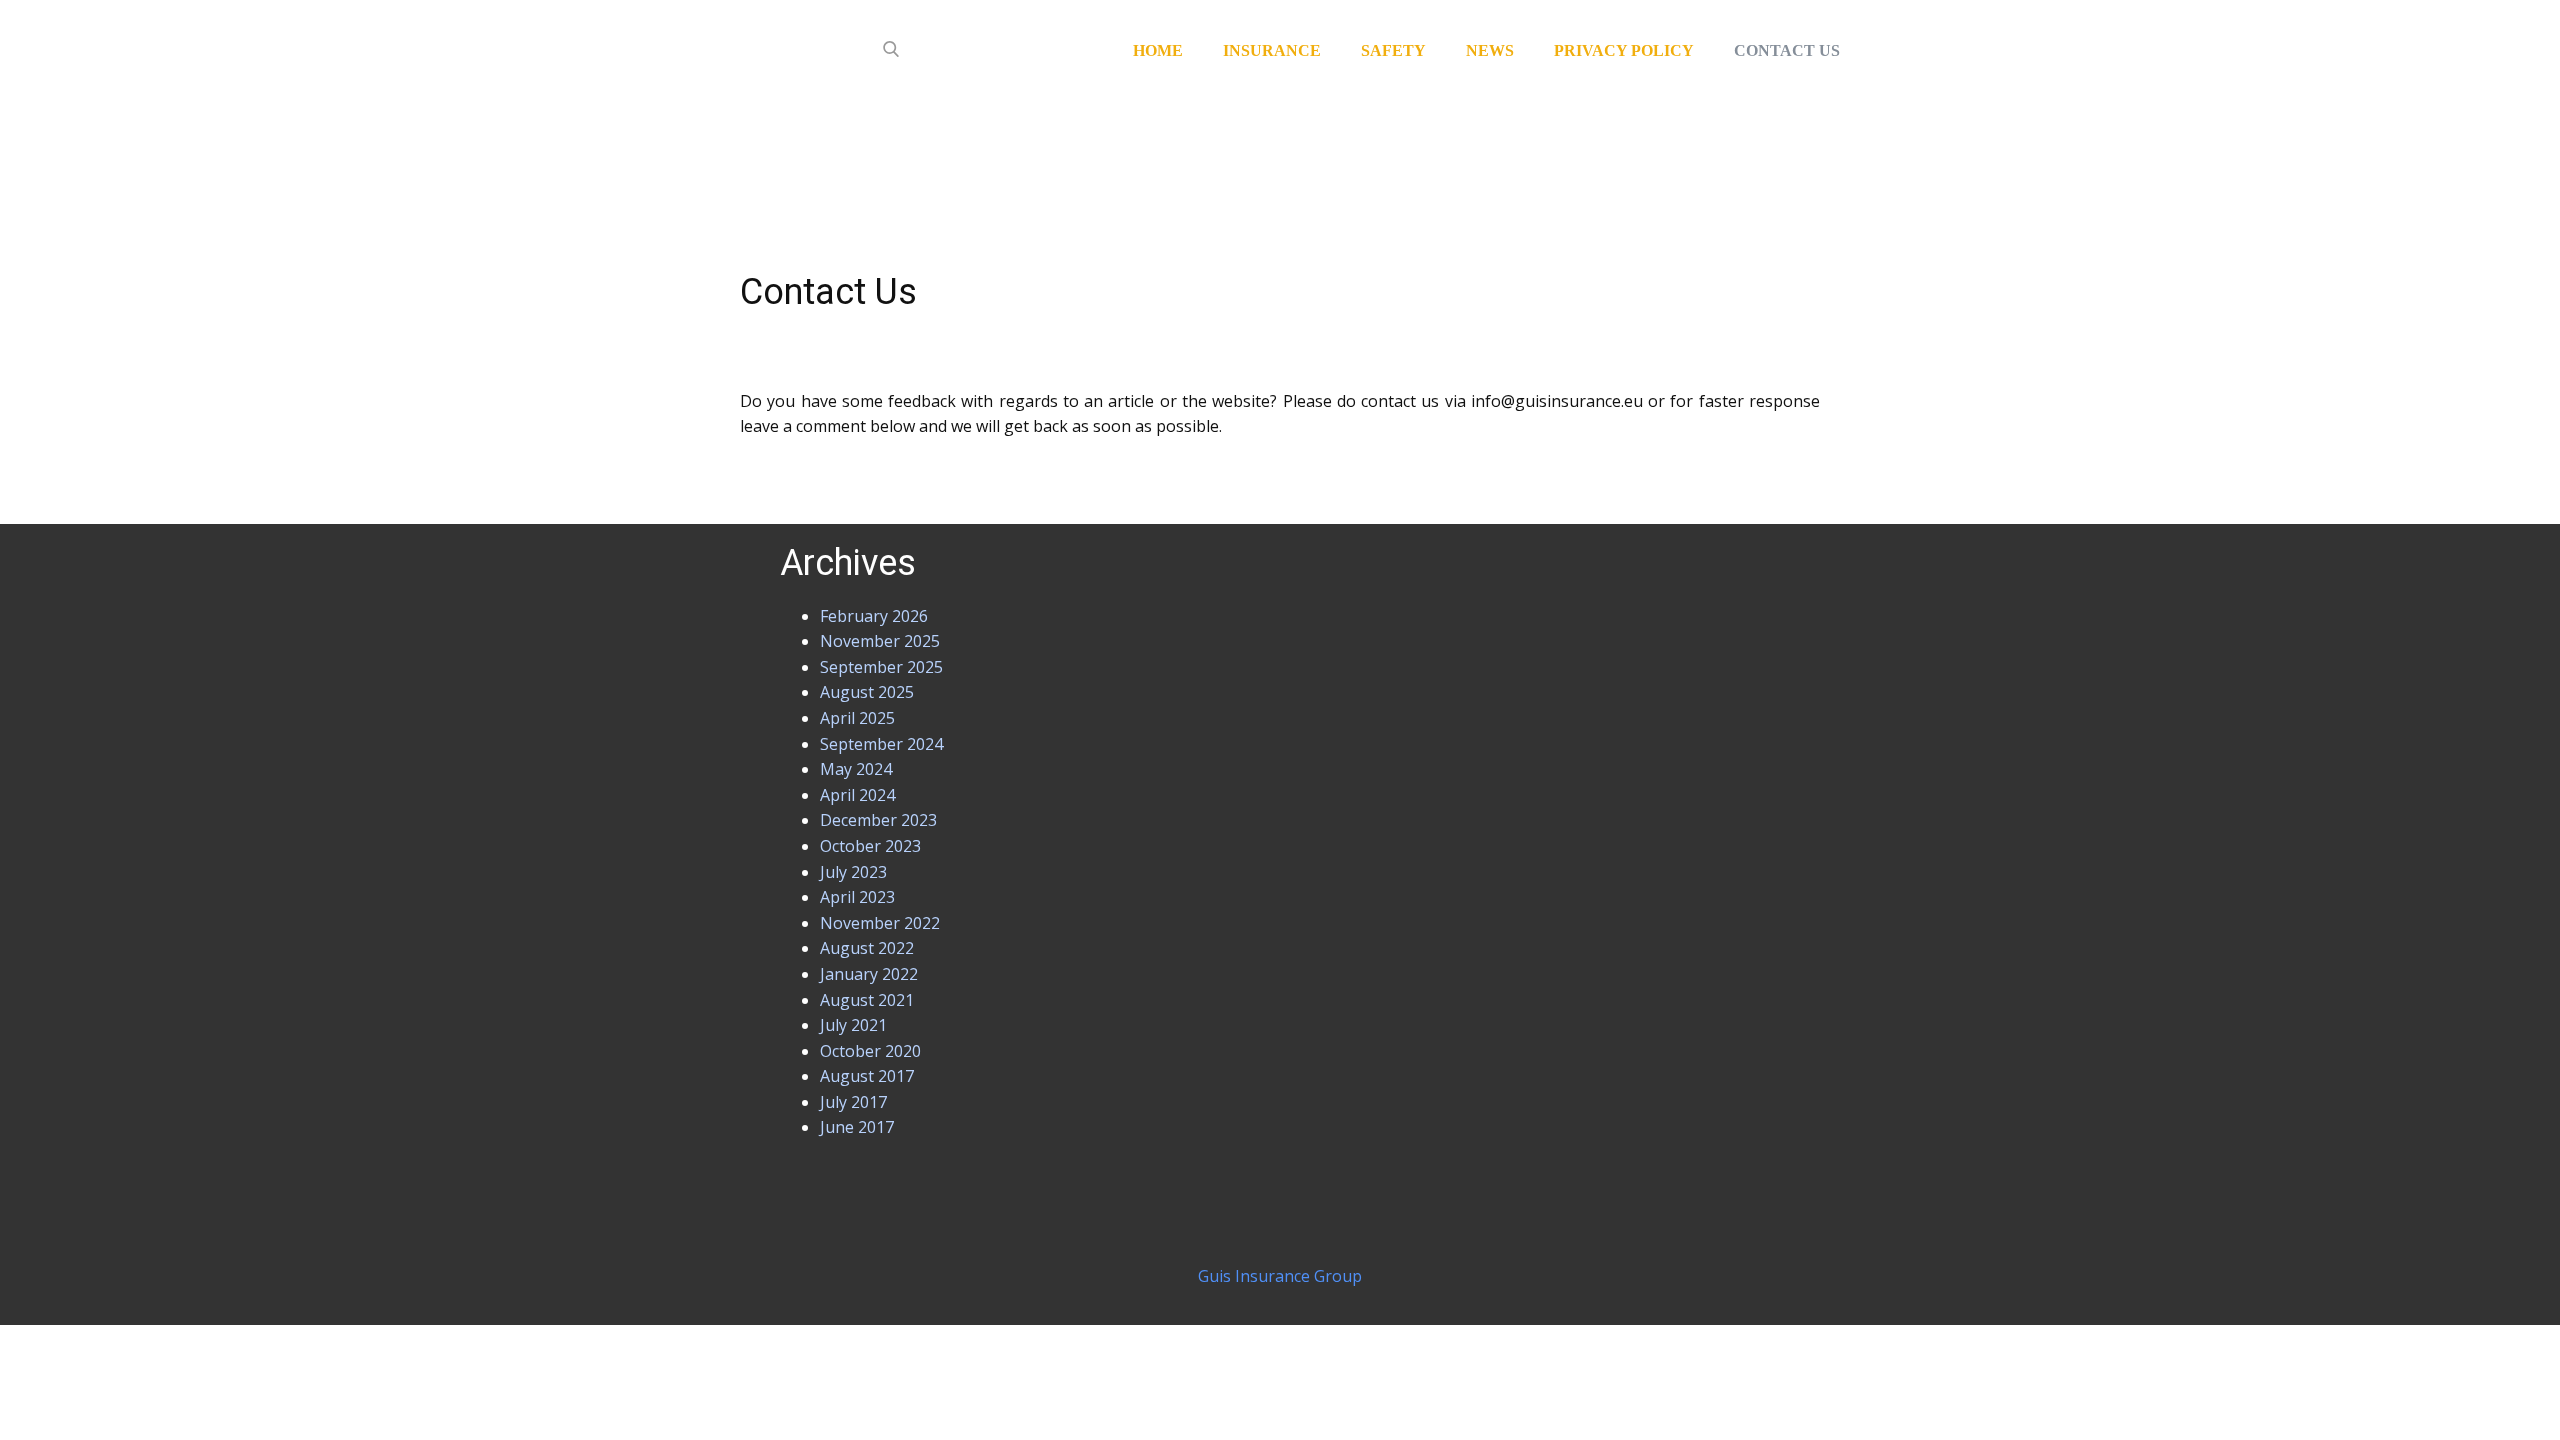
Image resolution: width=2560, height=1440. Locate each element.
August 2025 (867, 692)
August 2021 (867, 1000)
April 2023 (857, 897)
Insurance (1272, 50)
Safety (1393, 50)
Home (1158, 50)
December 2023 (878, 820)
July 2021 (853, 1025)
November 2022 (880, 923)
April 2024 (857, 795)
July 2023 (853, 872)
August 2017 (867, 1076)
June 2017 (857, 1127)
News (1490, 50)
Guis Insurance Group (1280, 1276)
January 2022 (869, 974)
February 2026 (874, 616)
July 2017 (853, 1102)
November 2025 (880, 641)
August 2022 (867, 948)
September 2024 (881, 744)
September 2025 (881, 667)
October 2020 (870, 1051)
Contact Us (1787, 50)
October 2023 (870, 846)
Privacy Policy (1624, 50)
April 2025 (857, 718)
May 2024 (856, 769)
